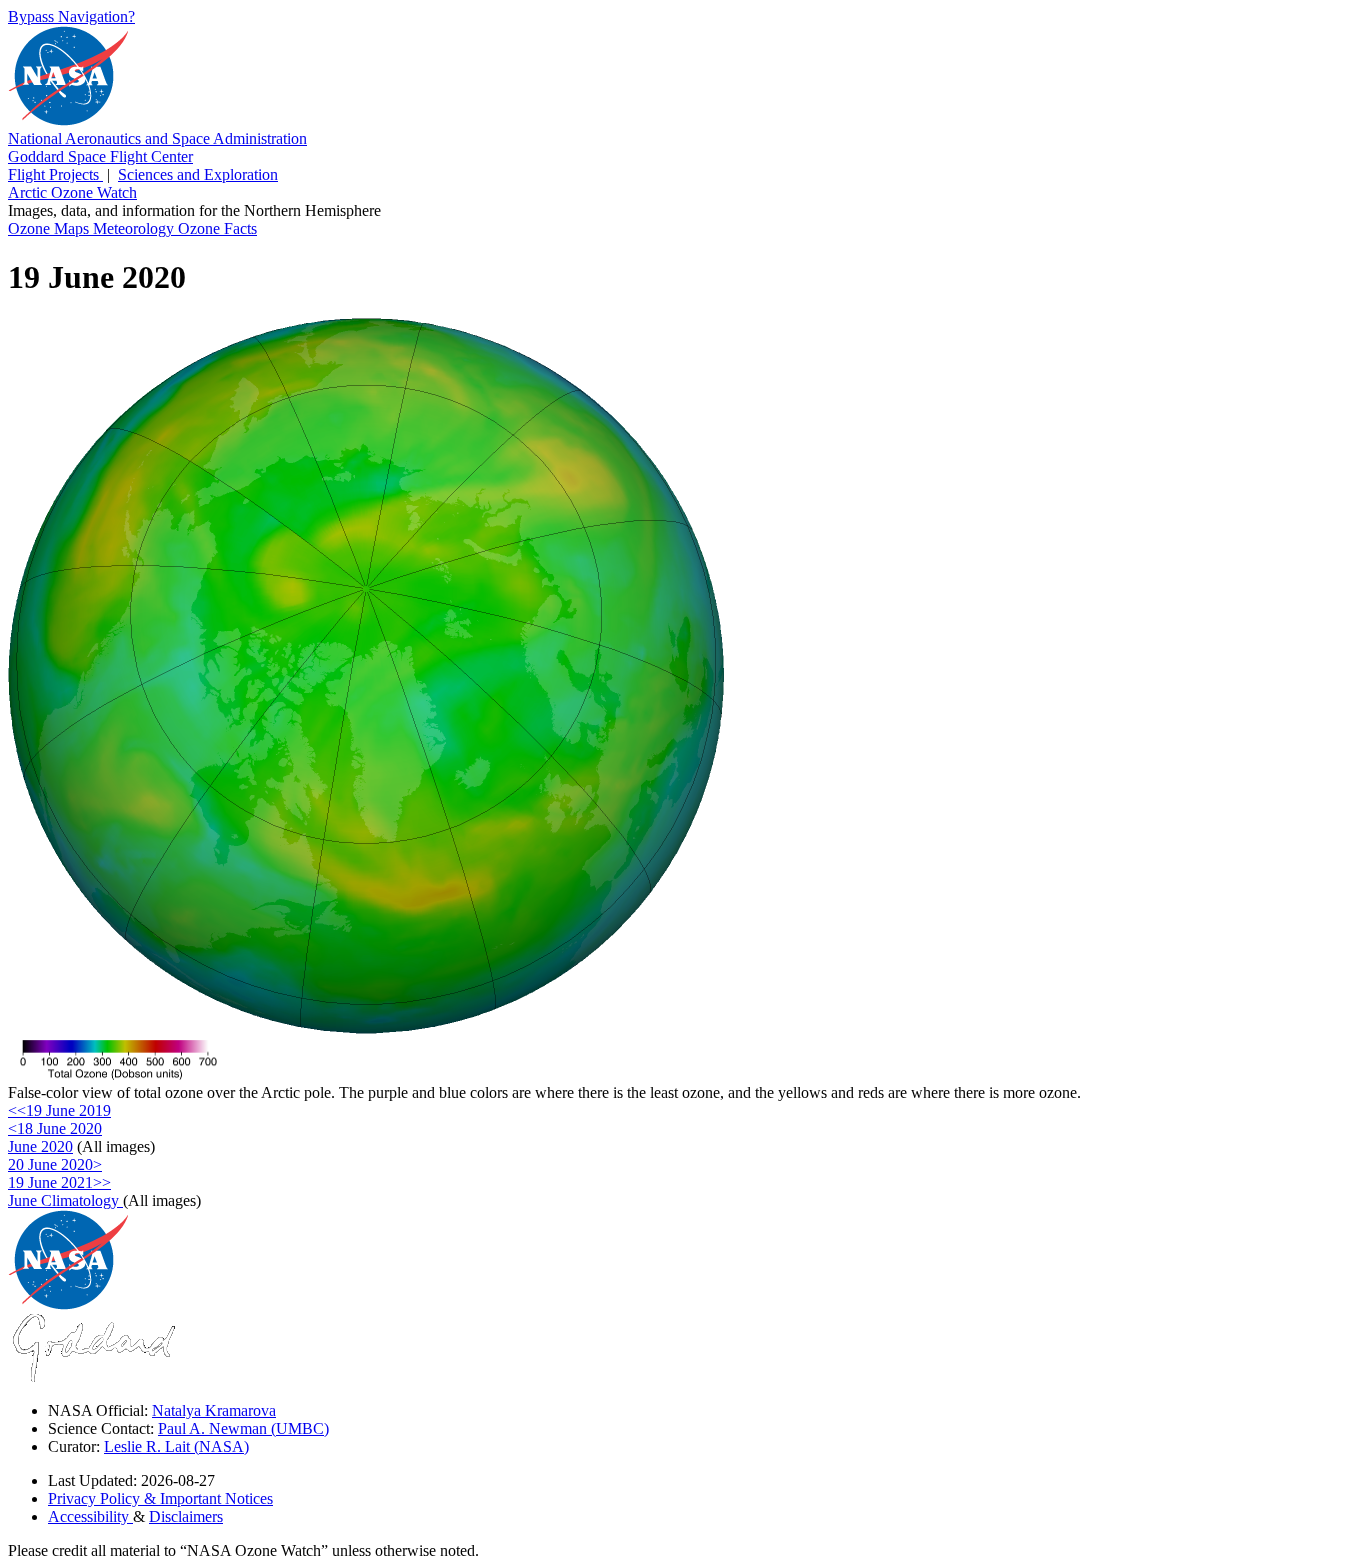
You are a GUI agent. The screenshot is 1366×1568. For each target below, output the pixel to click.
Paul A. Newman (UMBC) (243, 1428)
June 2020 (40, 1146)
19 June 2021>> (59, 1182)
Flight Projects (55, 174)
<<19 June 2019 (59, 1110)
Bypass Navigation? (71, 16)
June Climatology (65, 1200)
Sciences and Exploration (198, 174)
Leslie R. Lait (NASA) (176, 1446)
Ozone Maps (50, 228)
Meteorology (135, 228)
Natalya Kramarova (214, 1410)
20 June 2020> (55, 1164)
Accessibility (90, 1516)
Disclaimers (186, 1516)
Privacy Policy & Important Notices (160, 1498)
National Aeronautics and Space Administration (157, 138)
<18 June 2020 (55, 1128)
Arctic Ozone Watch (72, 192)
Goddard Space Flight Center (100, 156)
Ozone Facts (217, 228)
